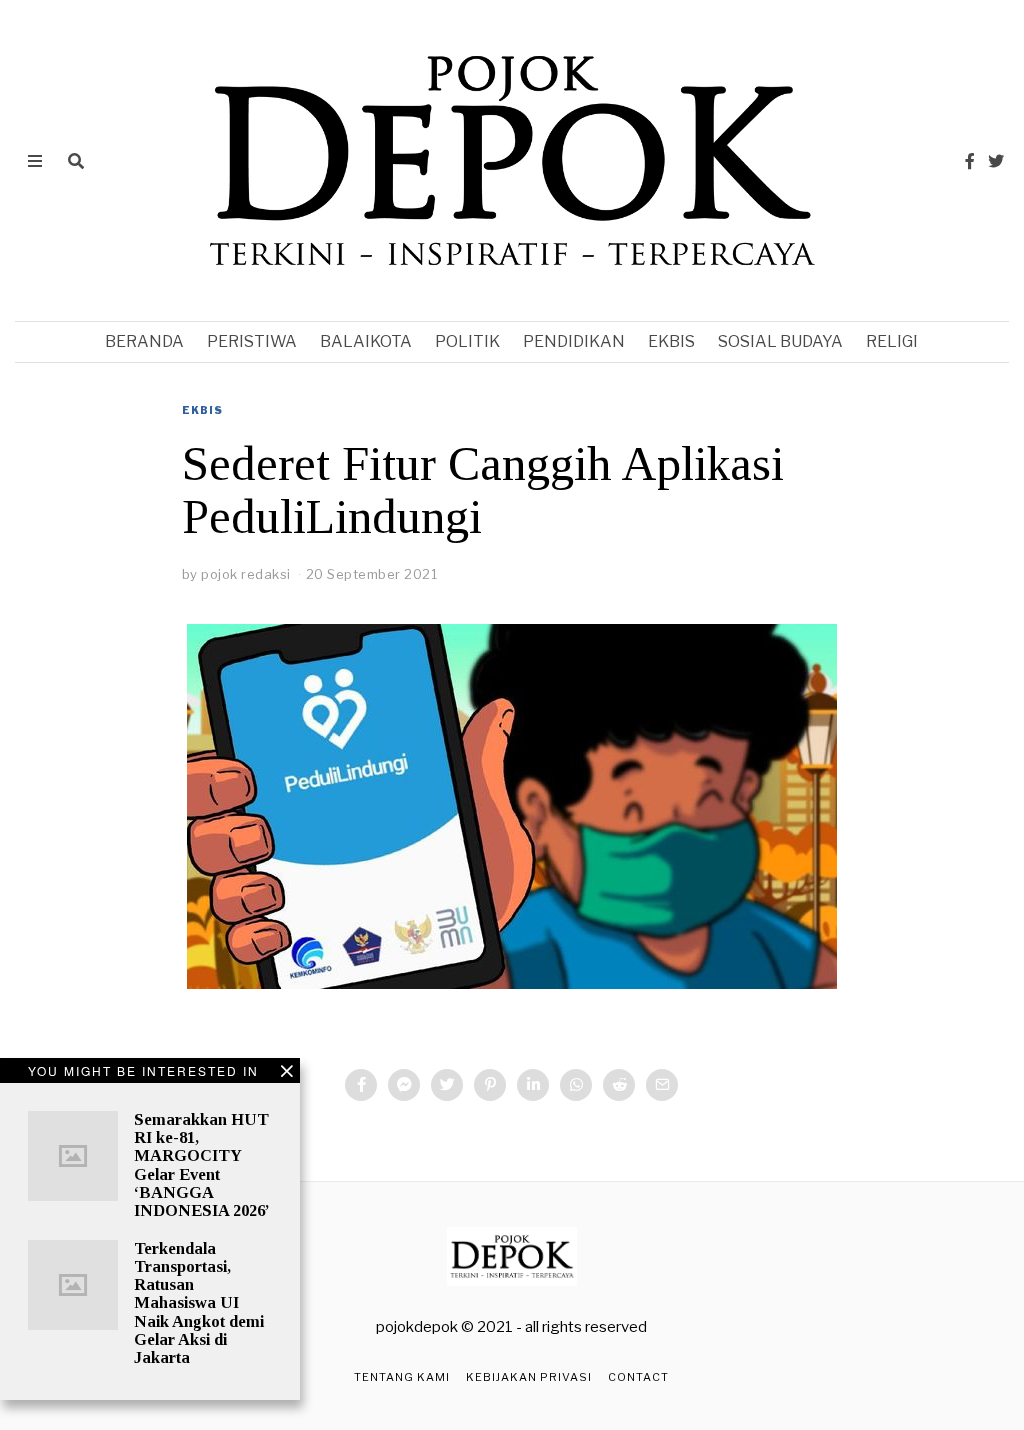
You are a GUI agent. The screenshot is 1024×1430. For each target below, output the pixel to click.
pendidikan (574, 341)
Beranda (144, 341)
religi (892, 341)
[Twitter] (996, 161)
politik (467, 341)
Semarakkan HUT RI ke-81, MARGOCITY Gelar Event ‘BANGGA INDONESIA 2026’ (202, 1165)
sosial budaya (780, 341)
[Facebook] (970, 161)
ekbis (671, 341)
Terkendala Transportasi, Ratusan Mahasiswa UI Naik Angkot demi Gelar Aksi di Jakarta (199, 1303)
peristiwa (252, 341)
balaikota (366, 341)
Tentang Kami (402, 1377)
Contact (638, 1377)
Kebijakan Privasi (529, 1377)
